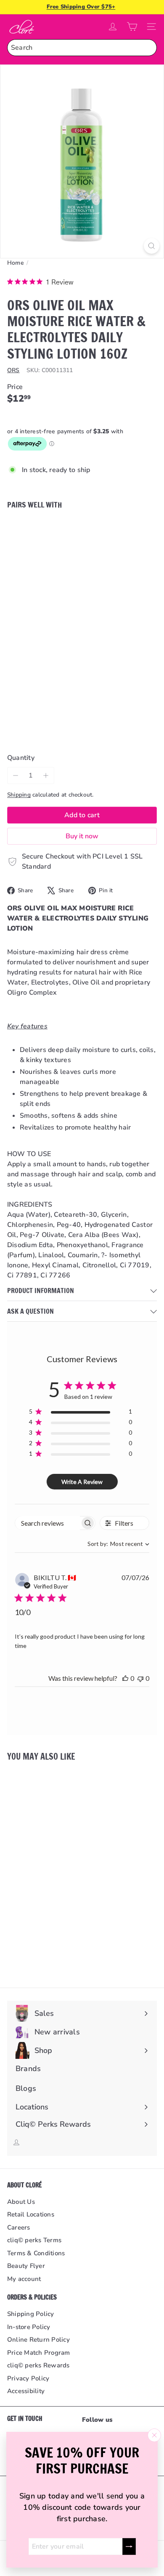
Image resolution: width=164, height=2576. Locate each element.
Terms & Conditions (36, 2253)
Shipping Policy (31, 2314)
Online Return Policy (38, 2340)
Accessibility (26, 2391)
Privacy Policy (28, 2378)
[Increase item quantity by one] (46, 775)
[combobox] (82, 48)
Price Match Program (39, 2353)
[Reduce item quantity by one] (16, 775)
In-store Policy (29, 2327)
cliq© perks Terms (34, 2240)
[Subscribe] (129, 2546)
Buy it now (82, 836)
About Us (21, 2202)
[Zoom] (152, 246)
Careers (19, 2227)
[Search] (148, 48)
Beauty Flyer (26, 2266)
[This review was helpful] (125, 1678)
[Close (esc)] (154, 2435)
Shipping (19, 795)
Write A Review (82, 1482)
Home (16, 263)
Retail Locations (31, 2214)
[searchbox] (48, 1523)
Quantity (21, 758)
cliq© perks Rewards (38, 2365)
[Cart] (132, 27)
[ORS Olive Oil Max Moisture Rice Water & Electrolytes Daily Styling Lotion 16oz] (82, 559)
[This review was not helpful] (140, 1678)
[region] (81, 1413)
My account (24, 2279)
